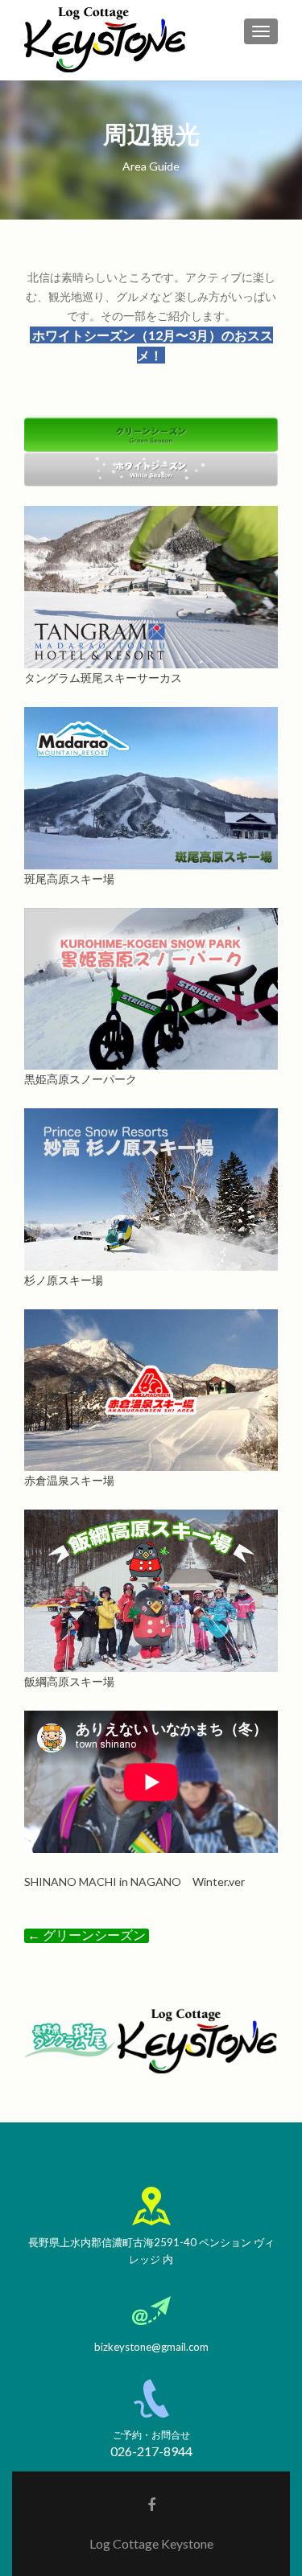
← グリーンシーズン (87, 1935)
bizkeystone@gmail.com (151, 2347)
